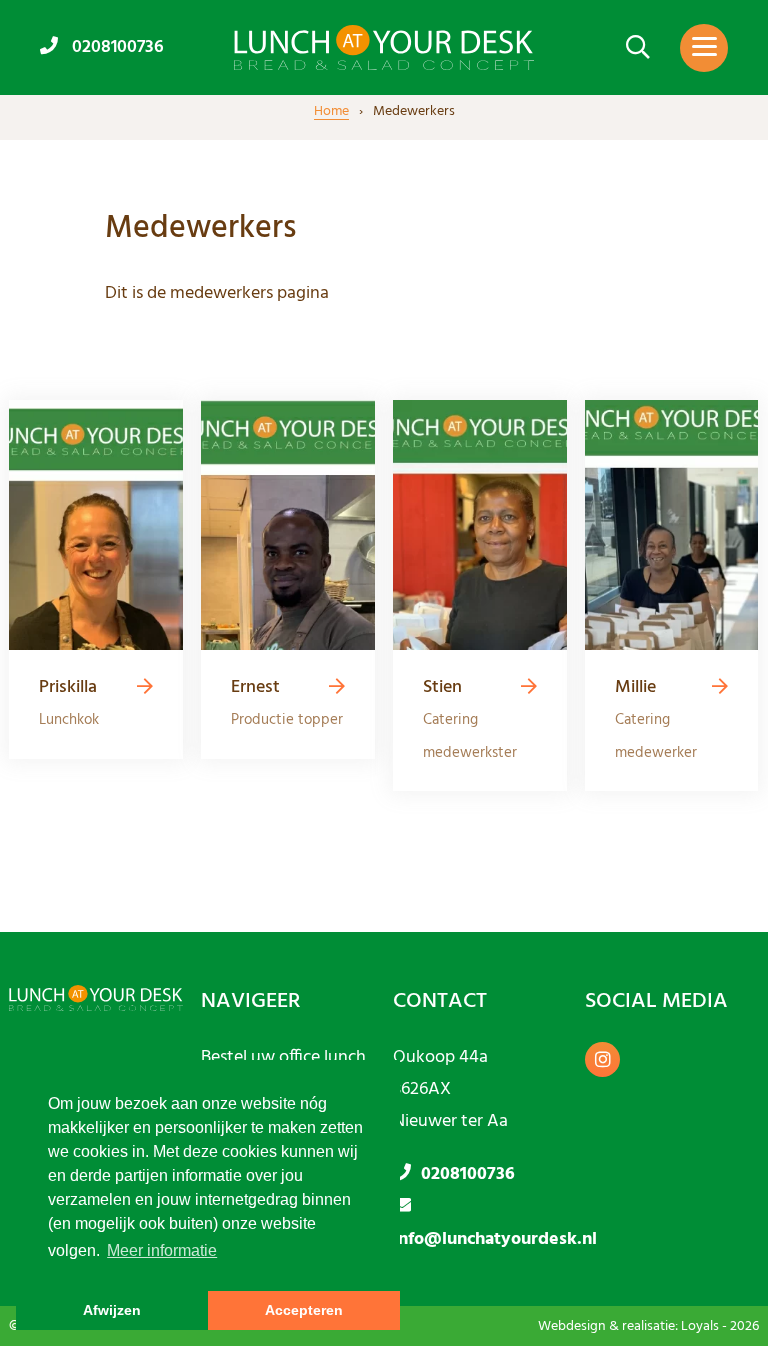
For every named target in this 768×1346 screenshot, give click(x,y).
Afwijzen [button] (112, 1310)
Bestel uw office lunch (283, 1057)
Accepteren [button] (304, 1310)
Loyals (700, 1326)
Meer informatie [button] (162, 1250)
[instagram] (602, 1059)
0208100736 (116, 46)
